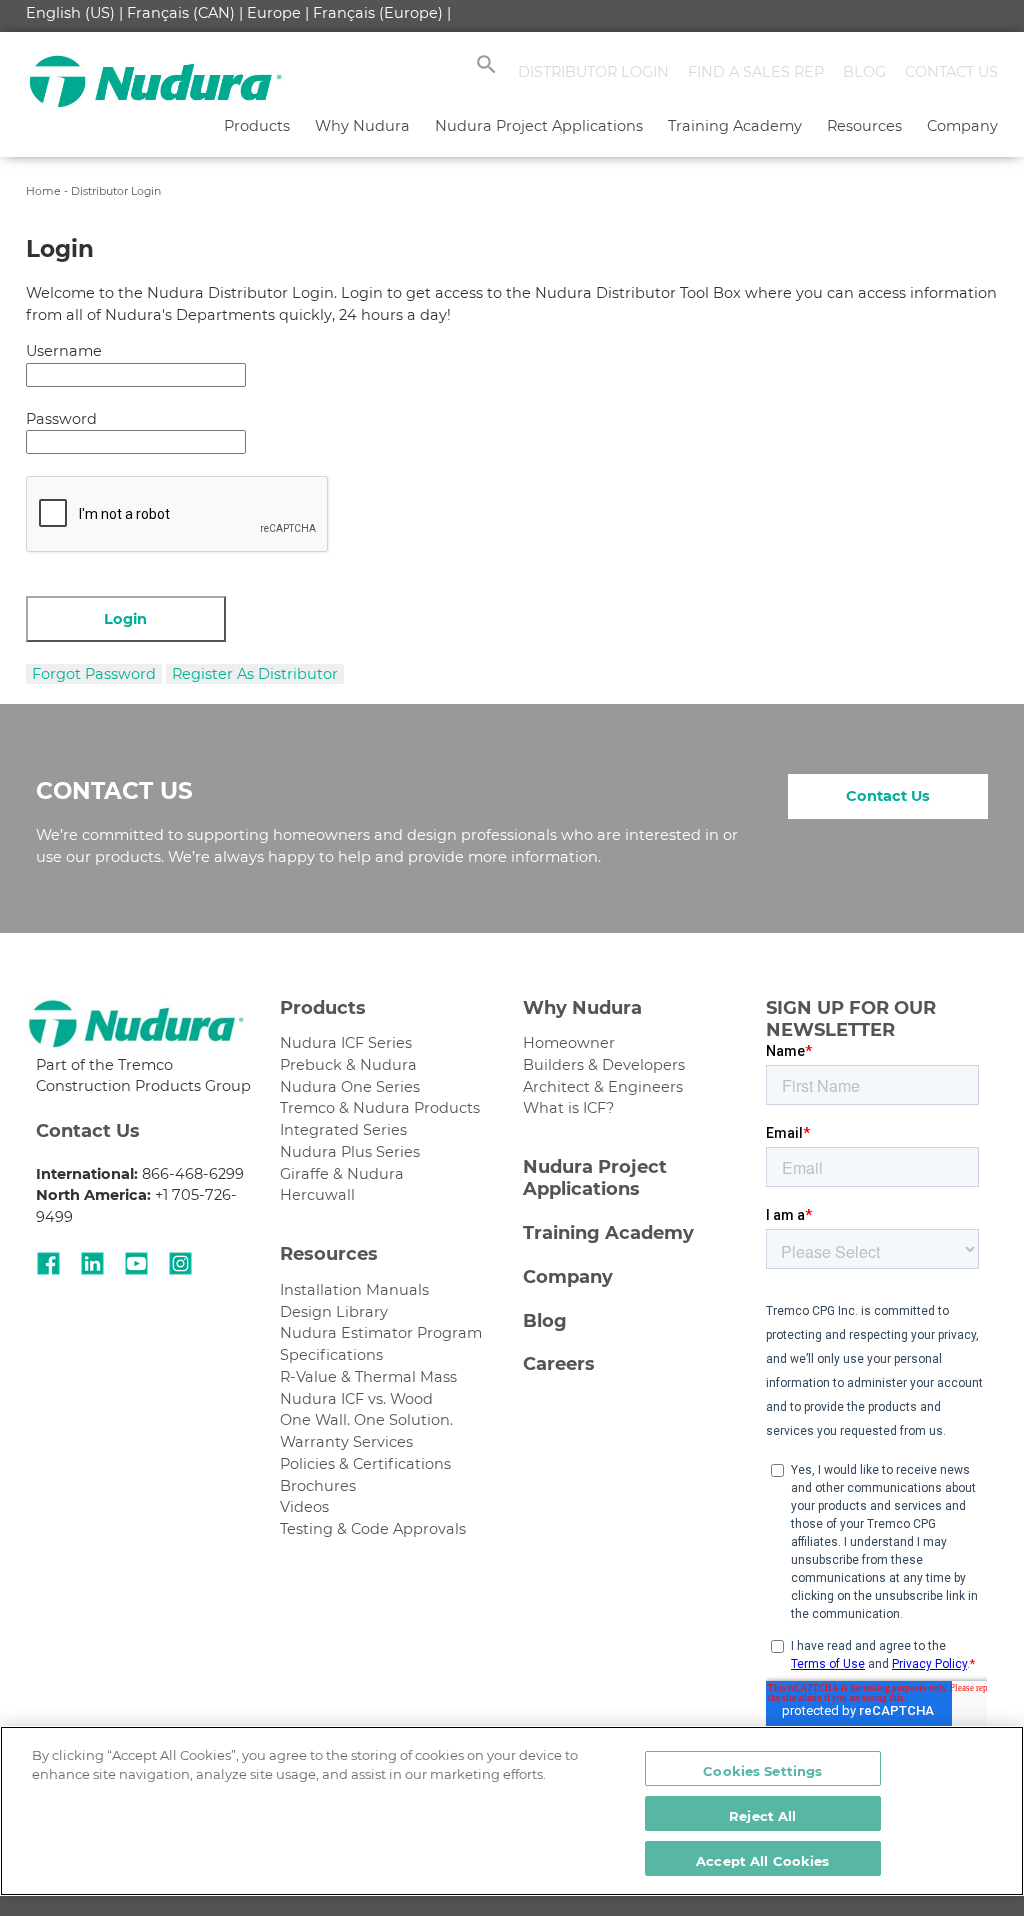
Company (962, 126)
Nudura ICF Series (346, 1043)
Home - (48, 191)
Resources (864, 126)
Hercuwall (317, 1195)
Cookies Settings (762, 1771)
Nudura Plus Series (350, 1152)
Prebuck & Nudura (348, 1065)
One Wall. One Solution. (366, 1420)
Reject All (762, 1816)
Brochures (318, 1486)
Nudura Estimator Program (381, 1333)
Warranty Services (346, 1442)
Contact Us (888, 796)
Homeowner (569, 1043)
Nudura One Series (350, 1087)
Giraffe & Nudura (342, 1174)
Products (257, 126)
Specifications (331, 1355)
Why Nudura (362, 126)
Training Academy (735, 126)
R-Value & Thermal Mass (368, 1377)
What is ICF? (568, 1108)
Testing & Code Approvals (373, 1529)
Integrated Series (343, 1130)
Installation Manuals (354, 1290)
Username (64, 351)
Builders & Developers (604, 1065)
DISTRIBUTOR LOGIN (593, 72)
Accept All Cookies (762, 1861)
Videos (304, 1507)
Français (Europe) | (382, 13)
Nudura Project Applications (539, 126)
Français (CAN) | (185, 13)
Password (61, 419)
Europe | (278, 13)
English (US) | (74, 13)
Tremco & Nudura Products (380, 1108)
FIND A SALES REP (756, 72)
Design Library (334, 1312)
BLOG (864, 72)
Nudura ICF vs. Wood (356, 1399)
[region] (512, 1811)
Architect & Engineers (603, 1087)
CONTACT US (951, 72)
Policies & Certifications (365, 1464)
